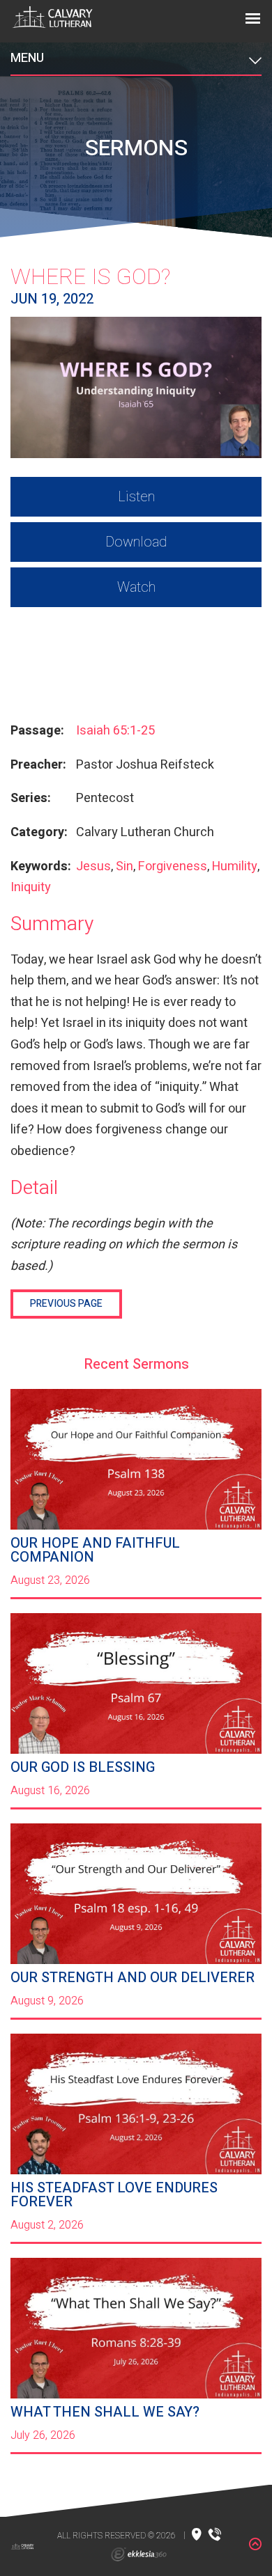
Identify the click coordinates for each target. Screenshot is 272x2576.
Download (136, 542)
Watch (136, 587)
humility (235, 866)
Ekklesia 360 (139, 2554)
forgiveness (173, 866)
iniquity (31, 887)
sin (124, 866)
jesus (93, 866)
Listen (136, 497)
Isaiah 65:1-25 (115, 731)
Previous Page (66, 1304)
